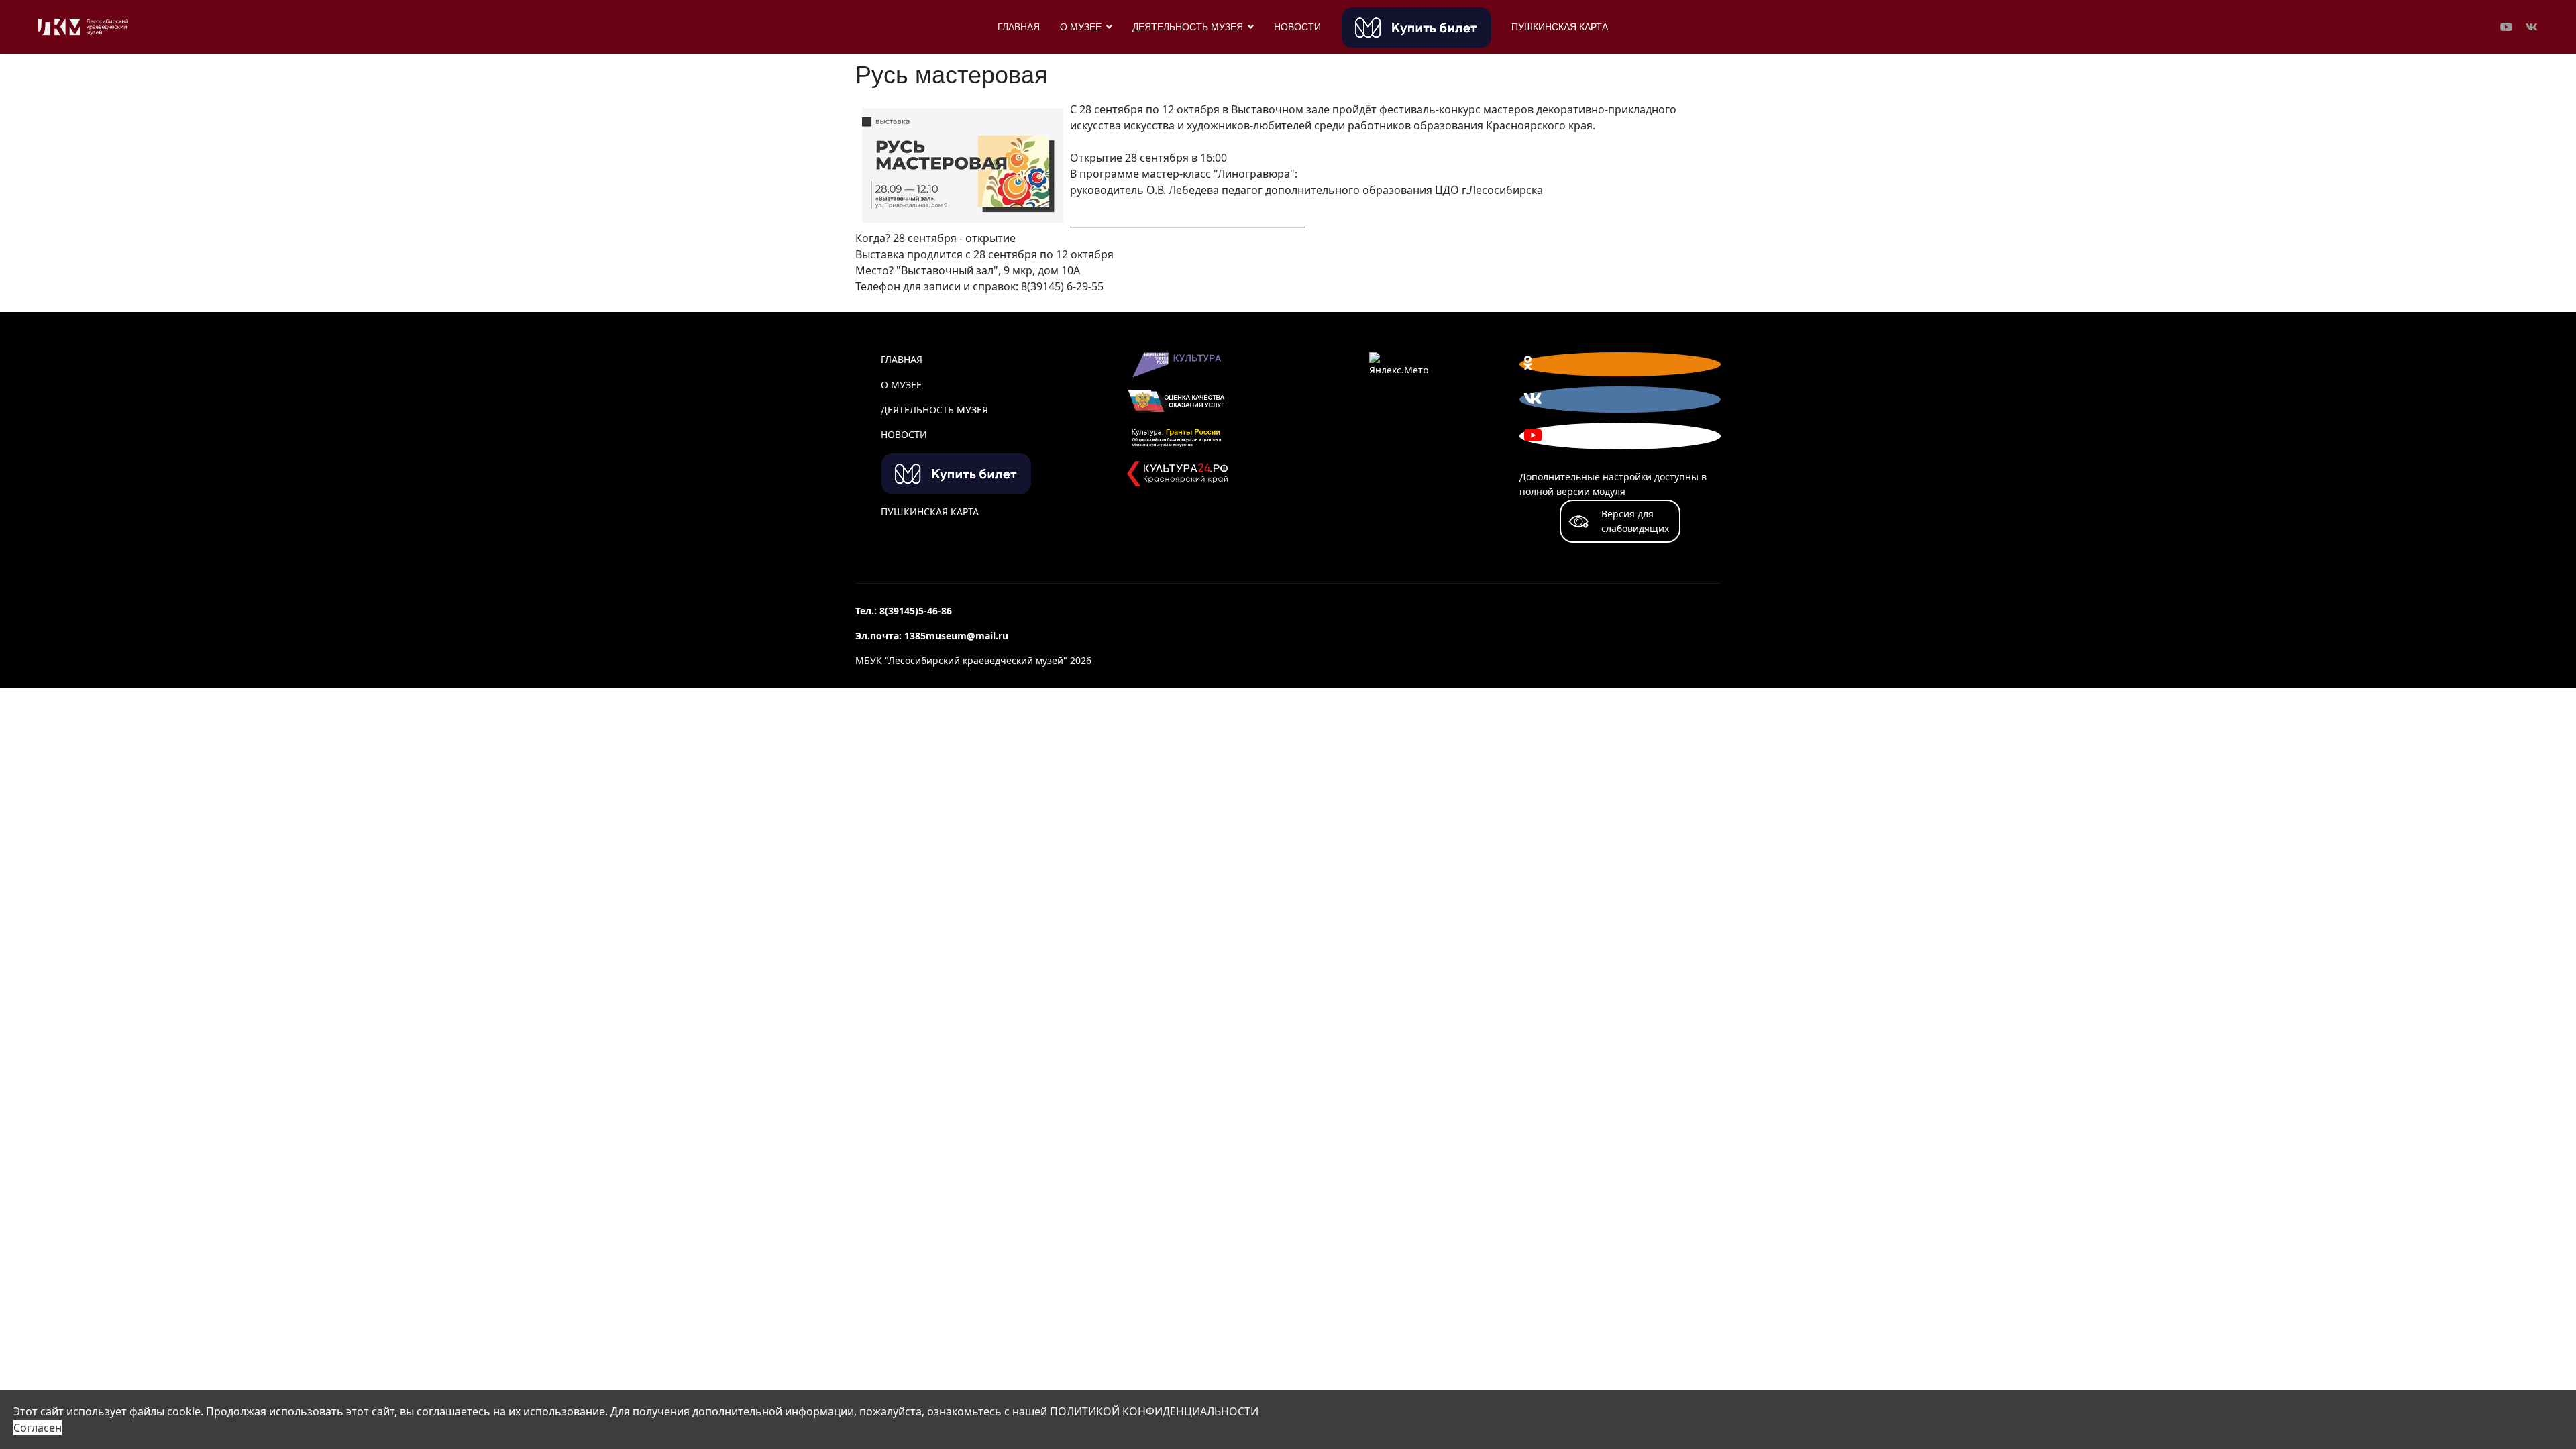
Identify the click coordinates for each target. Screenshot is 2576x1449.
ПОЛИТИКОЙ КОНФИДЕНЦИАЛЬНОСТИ (1154, 1411)
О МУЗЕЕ (1081, 27)
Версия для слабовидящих (1635, 521)
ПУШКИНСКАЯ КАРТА (1560, 27)
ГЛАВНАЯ (1019, 27)
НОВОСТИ (1297, 27)
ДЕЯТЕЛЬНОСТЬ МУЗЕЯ (1188, 27)
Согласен (38, 1428)
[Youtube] (2506, 27)
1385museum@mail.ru (956, 636)
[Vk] (2532, 27)
